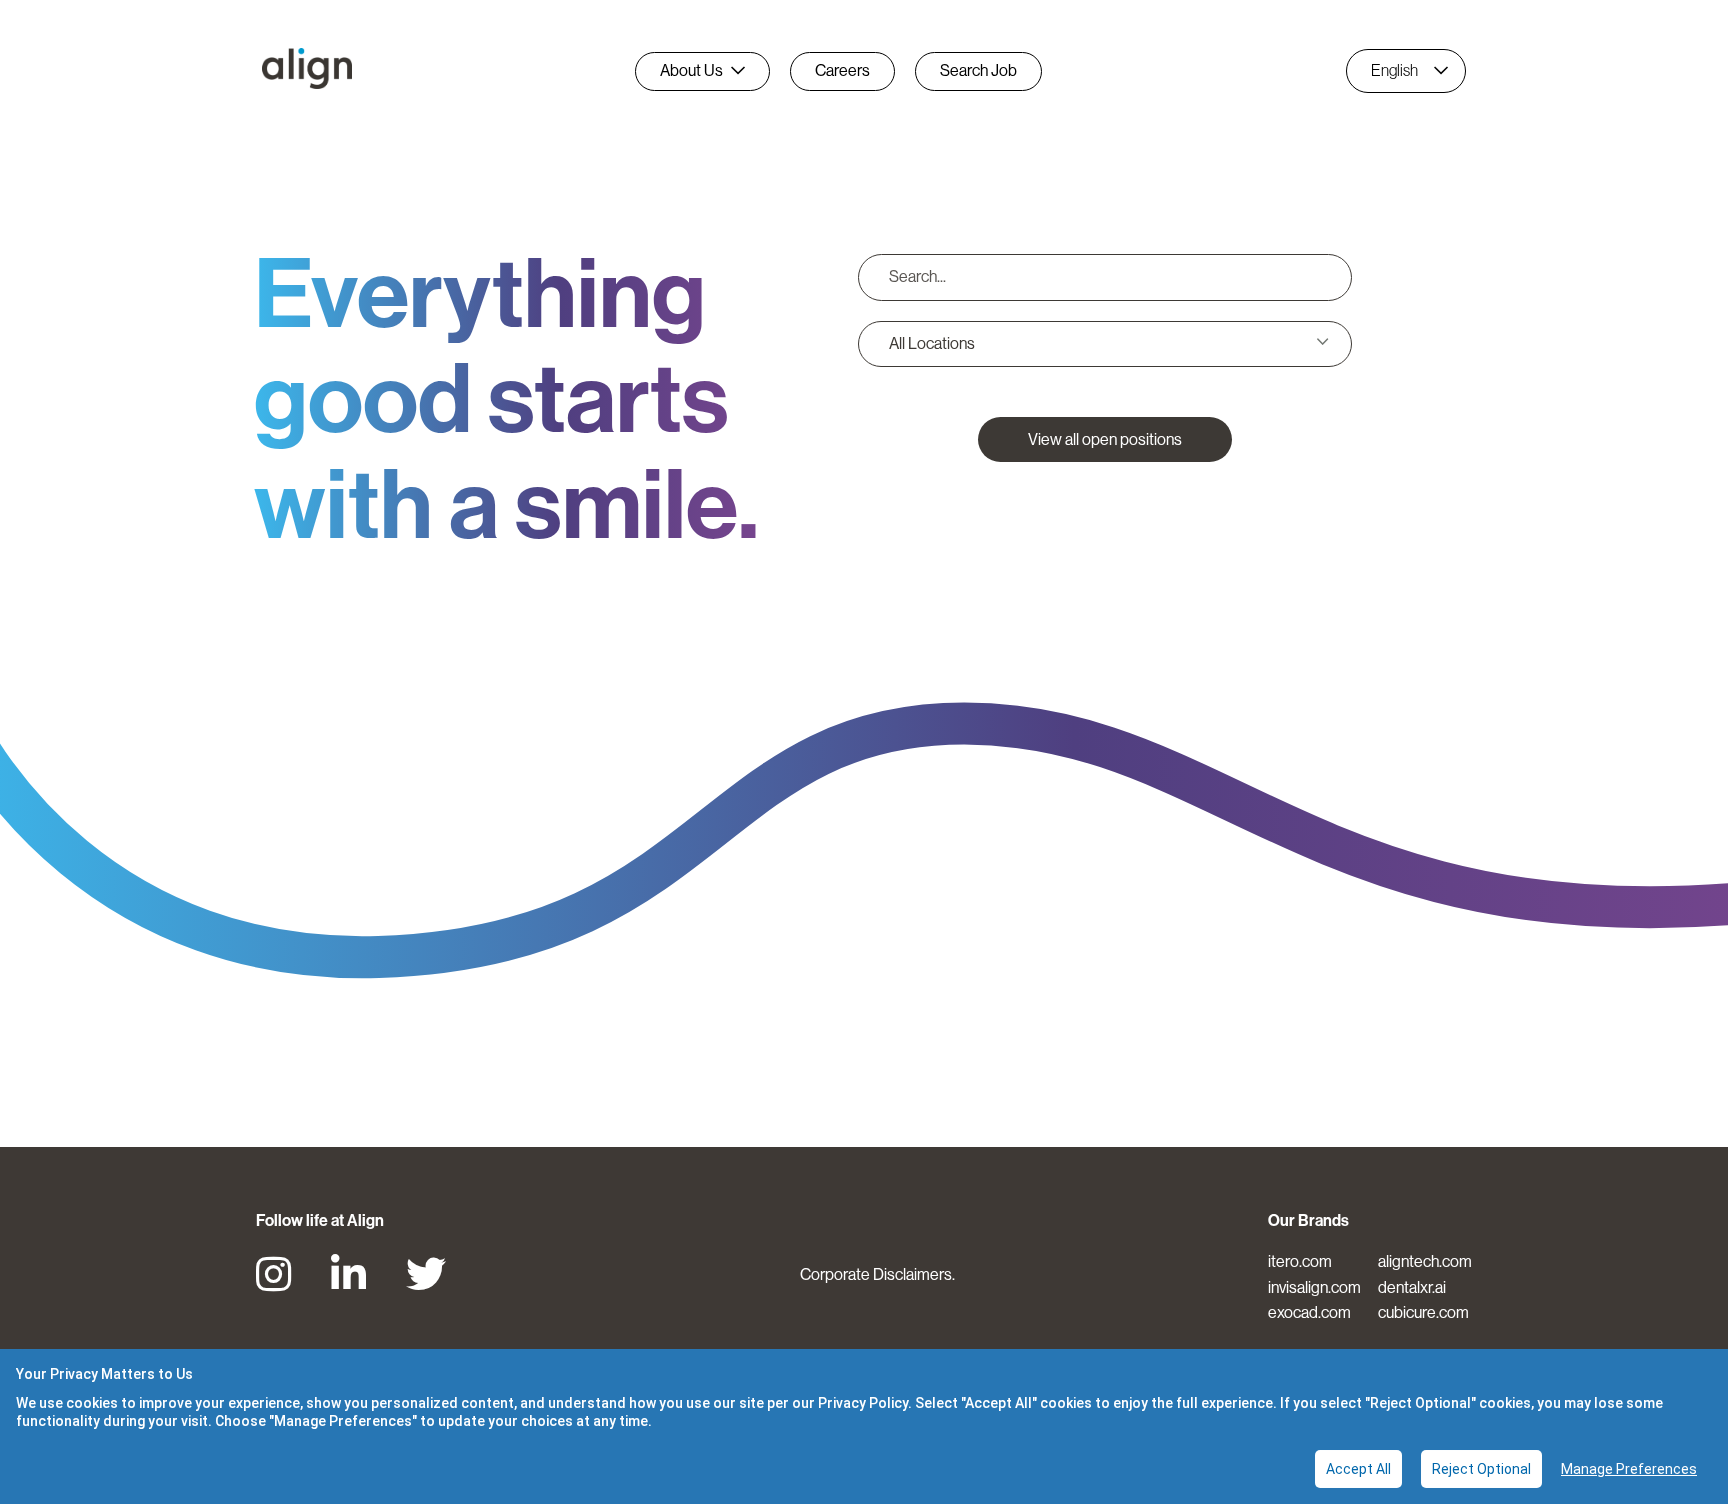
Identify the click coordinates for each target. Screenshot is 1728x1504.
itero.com (1300, 1261)
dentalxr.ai (1412, 1287)
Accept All (1358, 1469)
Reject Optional (1481, 1469)
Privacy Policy (863, 1403)
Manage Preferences (1629, 1469)
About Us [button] (691, 70)
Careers (842, 70)
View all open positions (1105, 439)
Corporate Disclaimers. (877, 1274)
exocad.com (1309, 1312)
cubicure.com (1423, 1312)
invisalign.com (1314, 1287)
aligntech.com (1425, 1261)
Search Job (978, 70)
